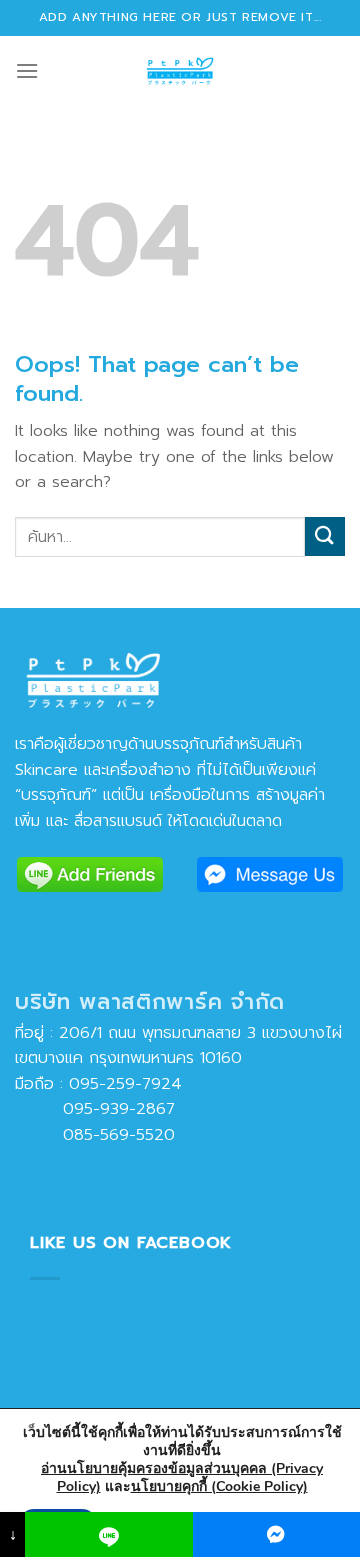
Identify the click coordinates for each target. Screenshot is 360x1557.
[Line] (108, 1534)
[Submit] (325, 536)
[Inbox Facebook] (276, 1534)
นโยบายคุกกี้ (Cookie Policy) (219, 1486)
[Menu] (27, 70)
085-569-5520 (95, 1135)
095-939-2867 (95, 1109)
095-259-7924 (125, 1084)
